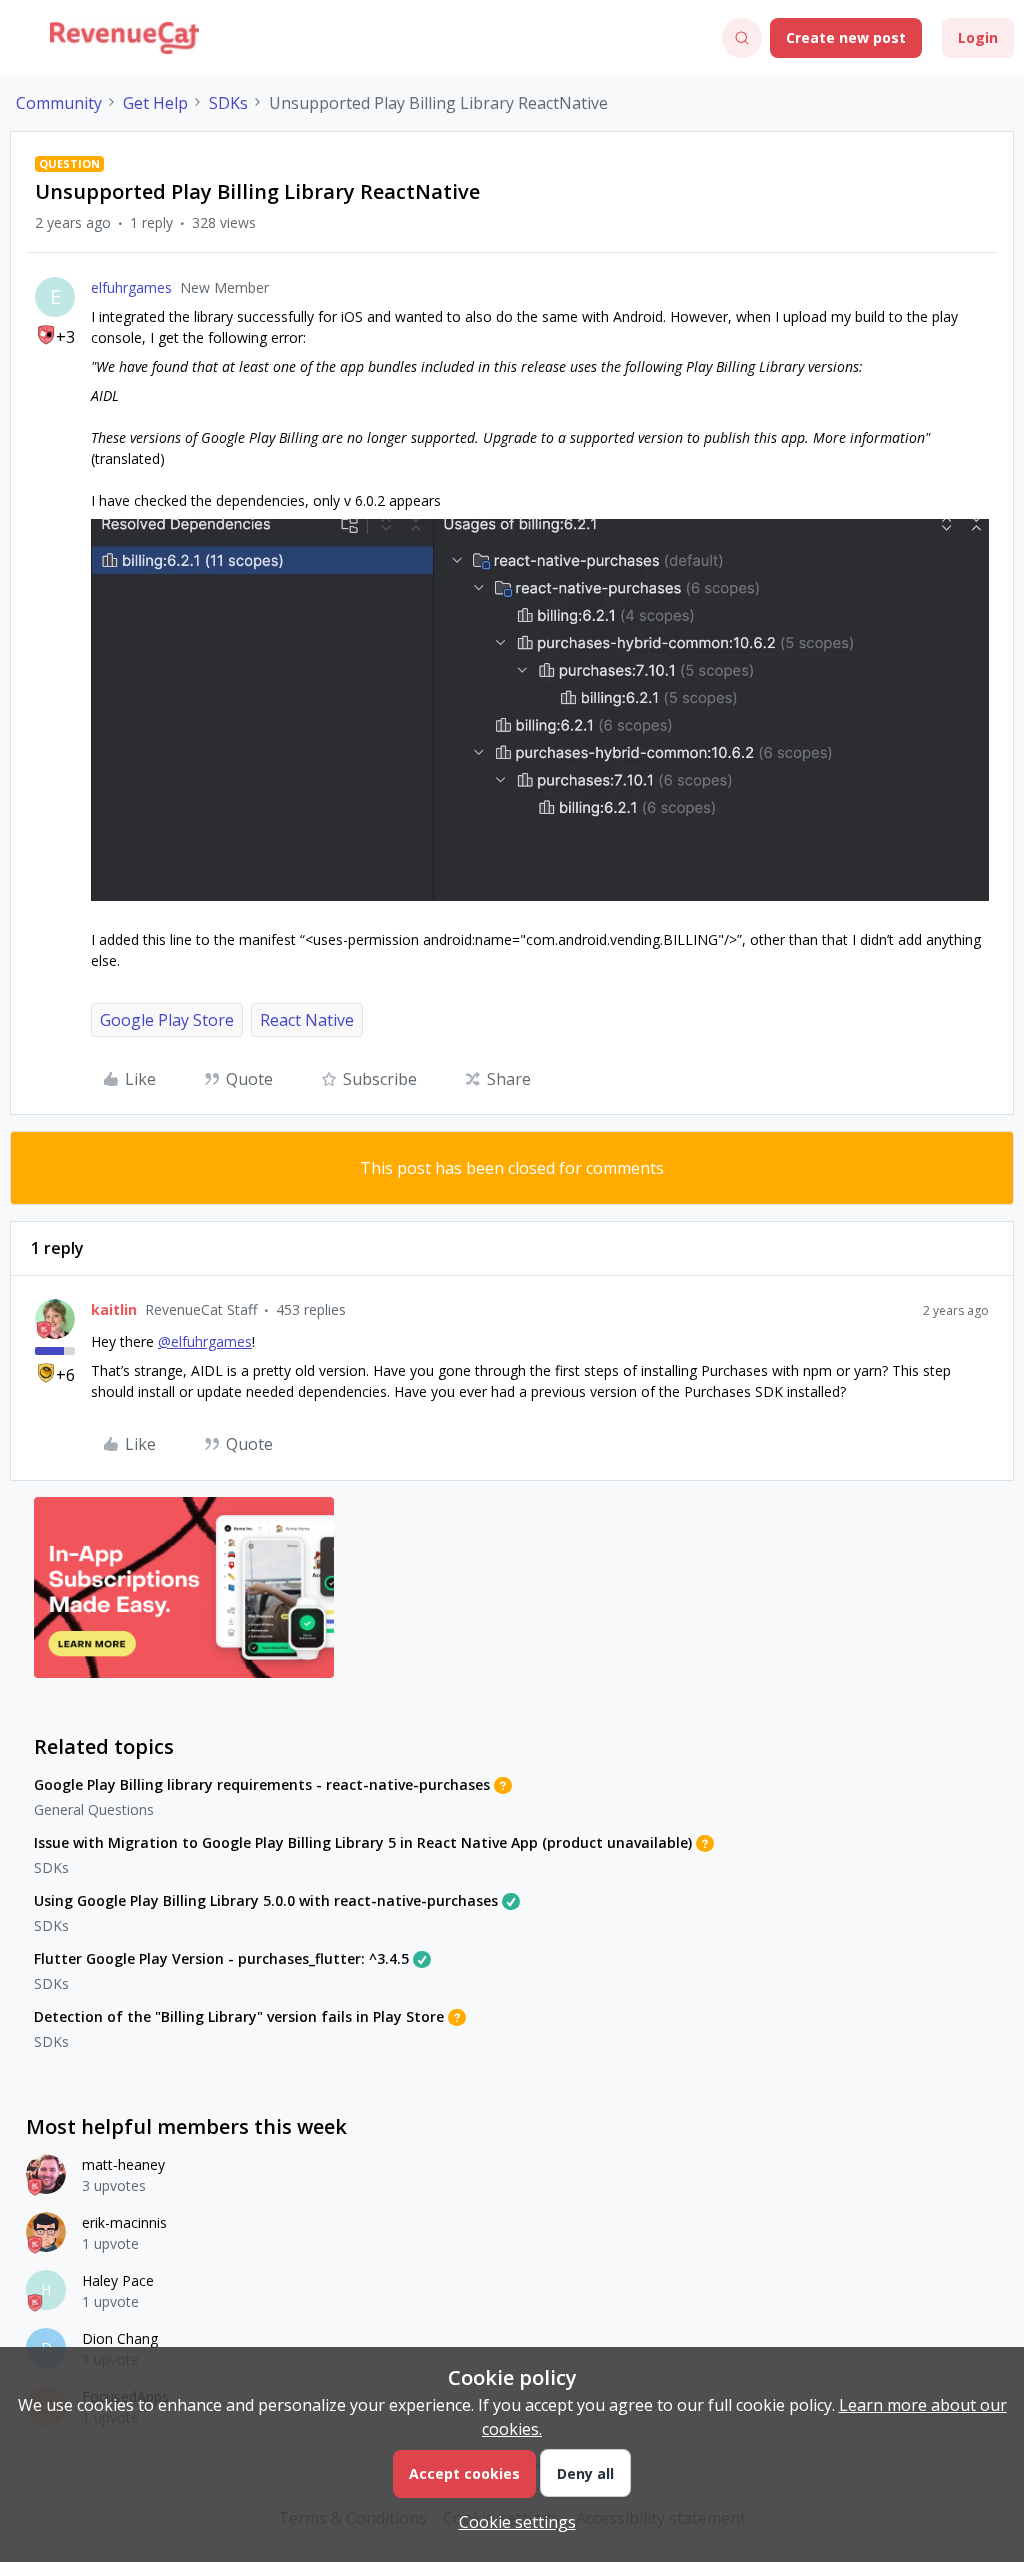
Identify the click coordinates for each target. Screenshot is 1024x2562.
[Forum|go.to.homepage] (124, 38)
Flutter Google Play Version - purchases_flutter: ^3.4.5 (221, 1958)
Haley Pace (118, 2280)
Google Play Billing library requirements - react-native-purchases (262, 1784)
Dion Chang (120, 2338)
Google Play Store (167, 1020)
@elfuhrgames (205, 1341)
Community (59, 103)
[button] (22, 41)
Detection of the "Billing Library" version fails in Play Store (239, 2016)
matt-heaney (123, 2164)
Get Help (155, 103)
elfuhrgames (131, 287)
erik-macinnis (124, 2222)
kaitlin (114, 1309)
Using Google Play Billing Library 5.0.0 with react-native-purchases (266, 1900)
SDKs (228, 103)
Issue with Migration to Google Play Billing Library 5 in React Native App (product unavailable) (363, 1842)
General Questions (94, 1809)
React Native (307, 1020)
